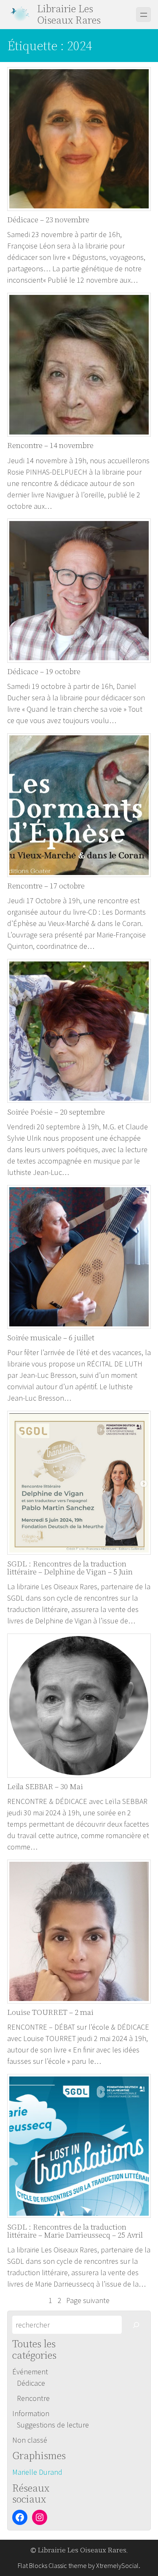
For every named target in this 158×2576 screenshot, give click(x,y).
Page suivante (88, 2300)
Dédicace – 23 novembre (48, 220)
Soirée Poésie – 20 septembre (56, 1112)
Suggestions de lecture (53, 2425)
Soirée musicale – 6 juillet (51, 1338)
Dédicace (31, 2383)
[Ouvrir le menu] (143, 15)
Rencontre (33, 2398)
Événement (30, 2372)
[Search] (136, 2325)
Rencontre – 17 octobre (46, 886)
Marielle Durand (37, 2472)
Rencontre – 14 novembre (50, 446)
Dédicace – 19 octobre (44, 672)
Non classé (30, 2440)
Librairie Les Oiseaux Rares (69, 14)
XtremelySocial (117, 2565)
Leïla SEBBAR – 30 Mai (45, 1787)
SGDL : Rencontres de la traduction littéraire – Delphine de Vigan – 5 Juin (70, 1568)
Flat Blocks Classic (42, 2565)
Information (31, 2413)
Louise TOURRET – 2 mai (50, 2012)
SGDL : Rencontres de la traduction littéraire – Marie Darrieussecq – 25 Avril (75, 2231)
